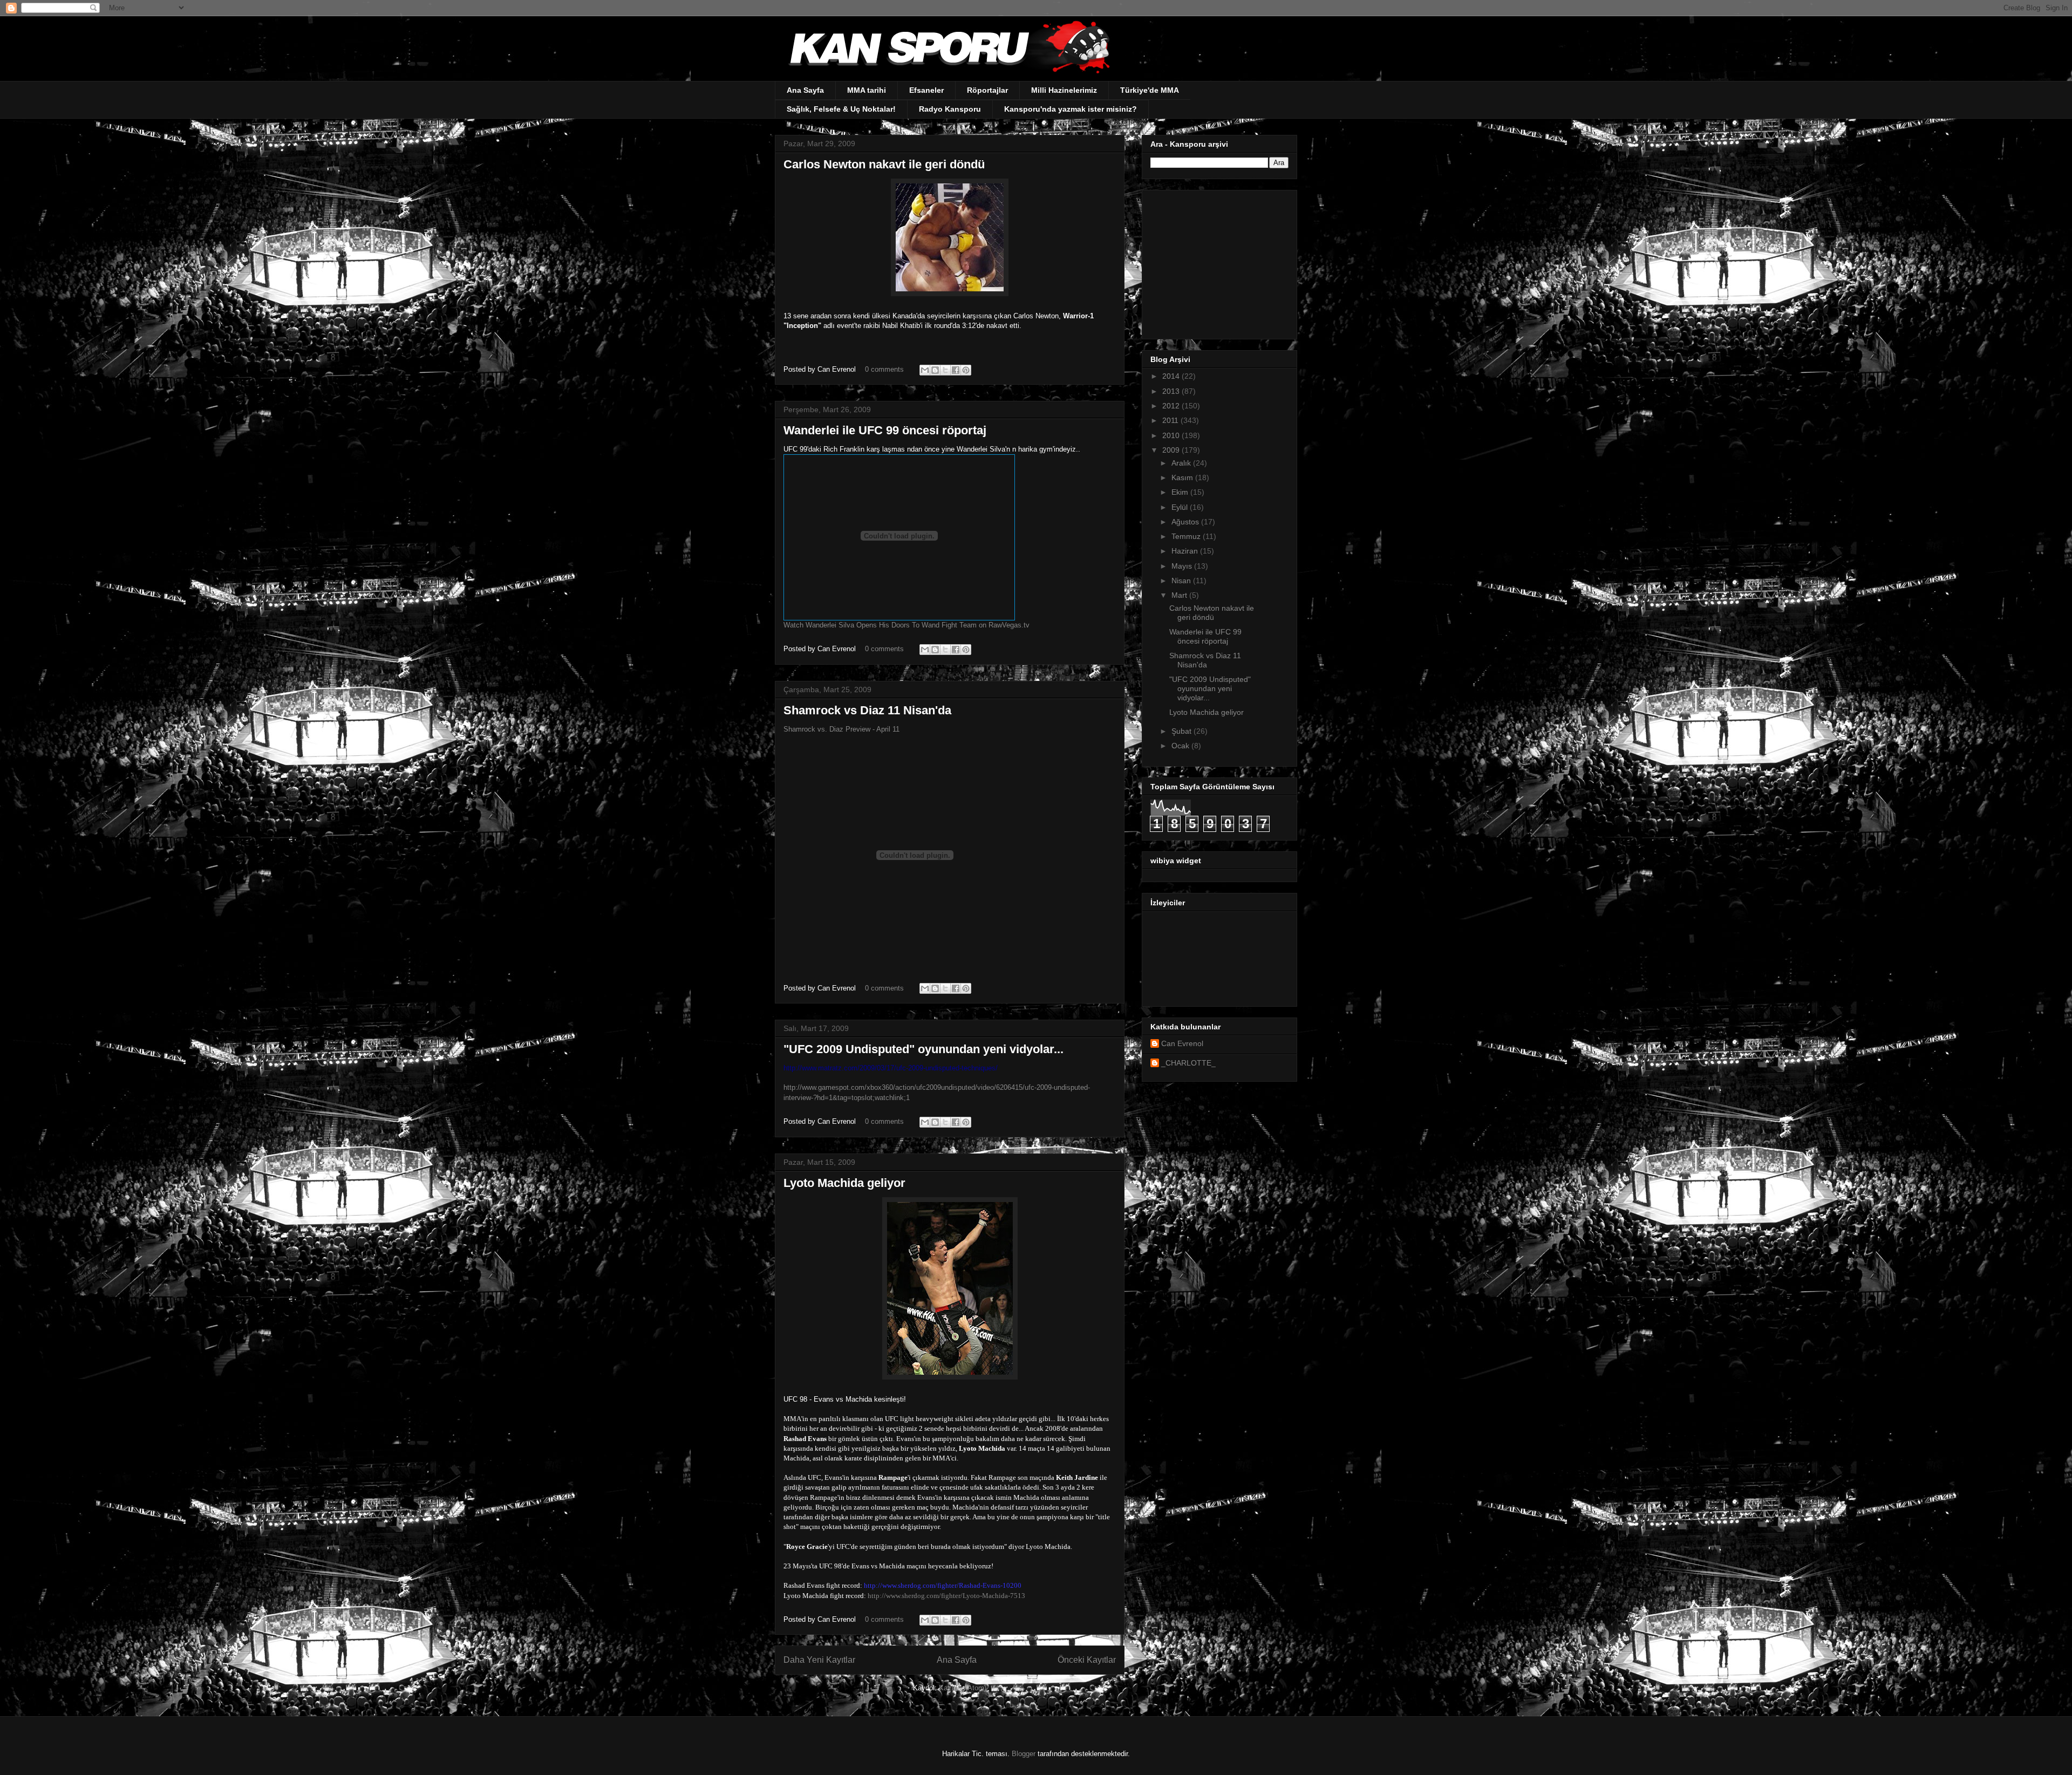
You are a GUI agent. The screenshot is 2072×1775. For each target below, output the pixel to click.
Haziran (1186, 551)
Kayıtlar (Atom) (963, 1688)
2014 (1172, 376)
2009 (1172, 450)
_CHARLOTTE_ (1188, 1063)
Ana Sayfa (805, 90)
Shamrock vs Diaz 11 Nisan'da (867, 710)
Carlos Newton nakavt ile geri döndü (884, 164)
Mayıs (1183, 566)
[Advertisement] (1218, 262)
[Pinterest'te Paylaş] (966, 370)
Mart (1180, 595)
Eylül (1181, 507)
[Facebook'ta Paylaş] (956, 370)
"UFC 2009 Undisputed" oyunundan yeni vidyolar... (923, 1049)
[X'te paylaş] (945, 370)
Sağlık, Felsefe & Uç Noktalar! (841, 109)
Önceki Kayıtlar (1087, 1660)
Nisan (1182, 581)
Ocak (1181, 746)
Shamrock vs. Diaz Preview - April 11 (841, 729)
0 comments (884, 369)
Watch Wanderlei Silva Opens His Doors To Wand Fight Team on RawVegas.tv (906, 625)
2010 (1172, 435)
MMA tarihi (867, 90)
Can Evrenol (1182, 1043)
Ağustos (1186, 522)
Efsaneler (926, 90)
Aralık (1182, 463)
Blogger (1024, 1754)
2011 (1171, 420)
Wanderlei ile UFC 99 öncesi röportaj (885, 430)
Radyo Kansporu (950, 109)
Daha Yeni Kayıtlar (819, 1660)
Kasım (1183, 477)
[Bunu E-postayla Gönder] (925, 370)
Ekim (1181, 492)
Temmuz (1187, 536)
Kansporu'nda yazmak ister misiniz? (1071, 109)
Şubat (1182, 731)
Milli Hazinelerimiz (1064, 90)
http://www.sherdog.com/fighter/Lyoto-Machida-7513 (946, 1596)
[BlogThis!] (935, 370)
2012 (1172, 406)
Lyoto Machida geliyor (844, 1183)
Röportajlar (987, 90)
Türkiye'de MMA (1150, 90)
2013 (1172, 391)
